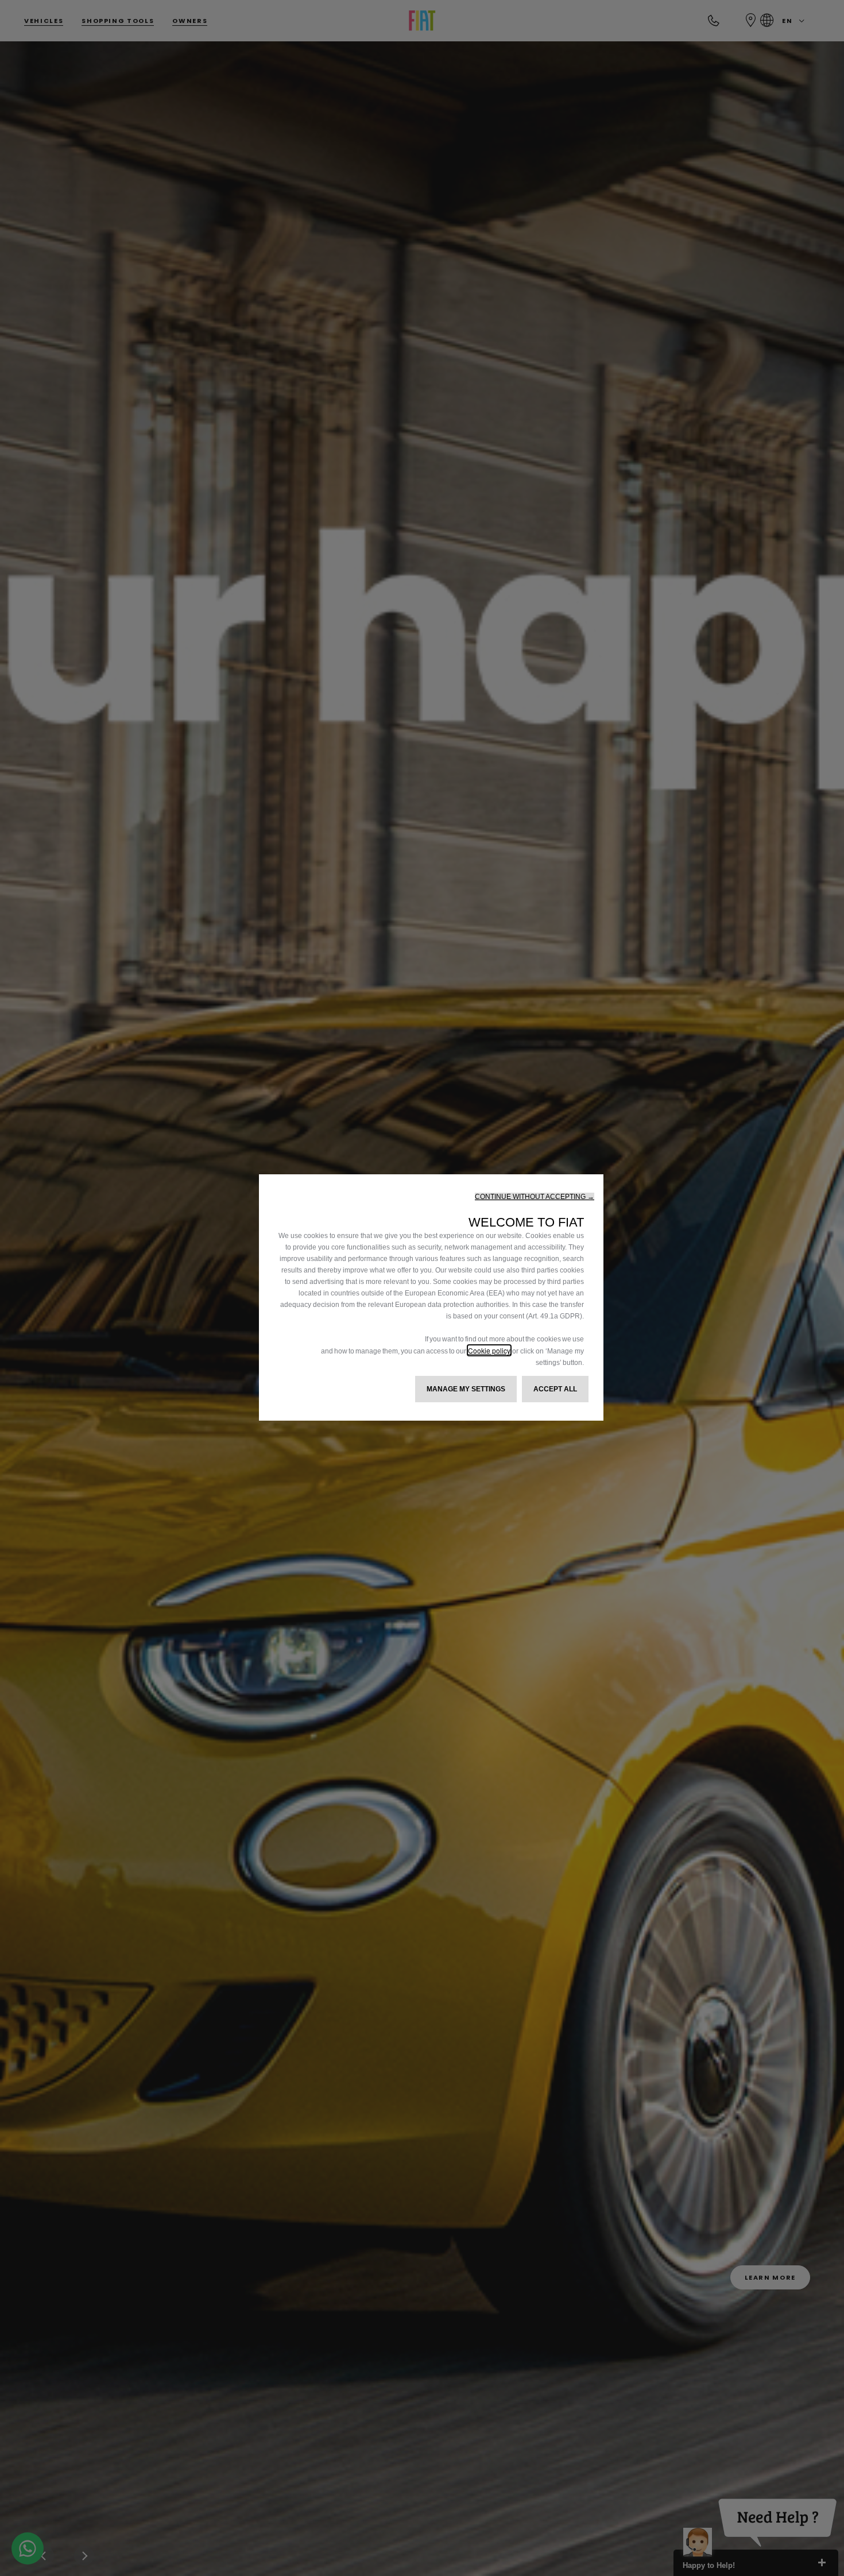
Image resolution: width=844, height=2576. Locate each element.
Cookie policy (489, 1350)
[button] (535, 1197)
